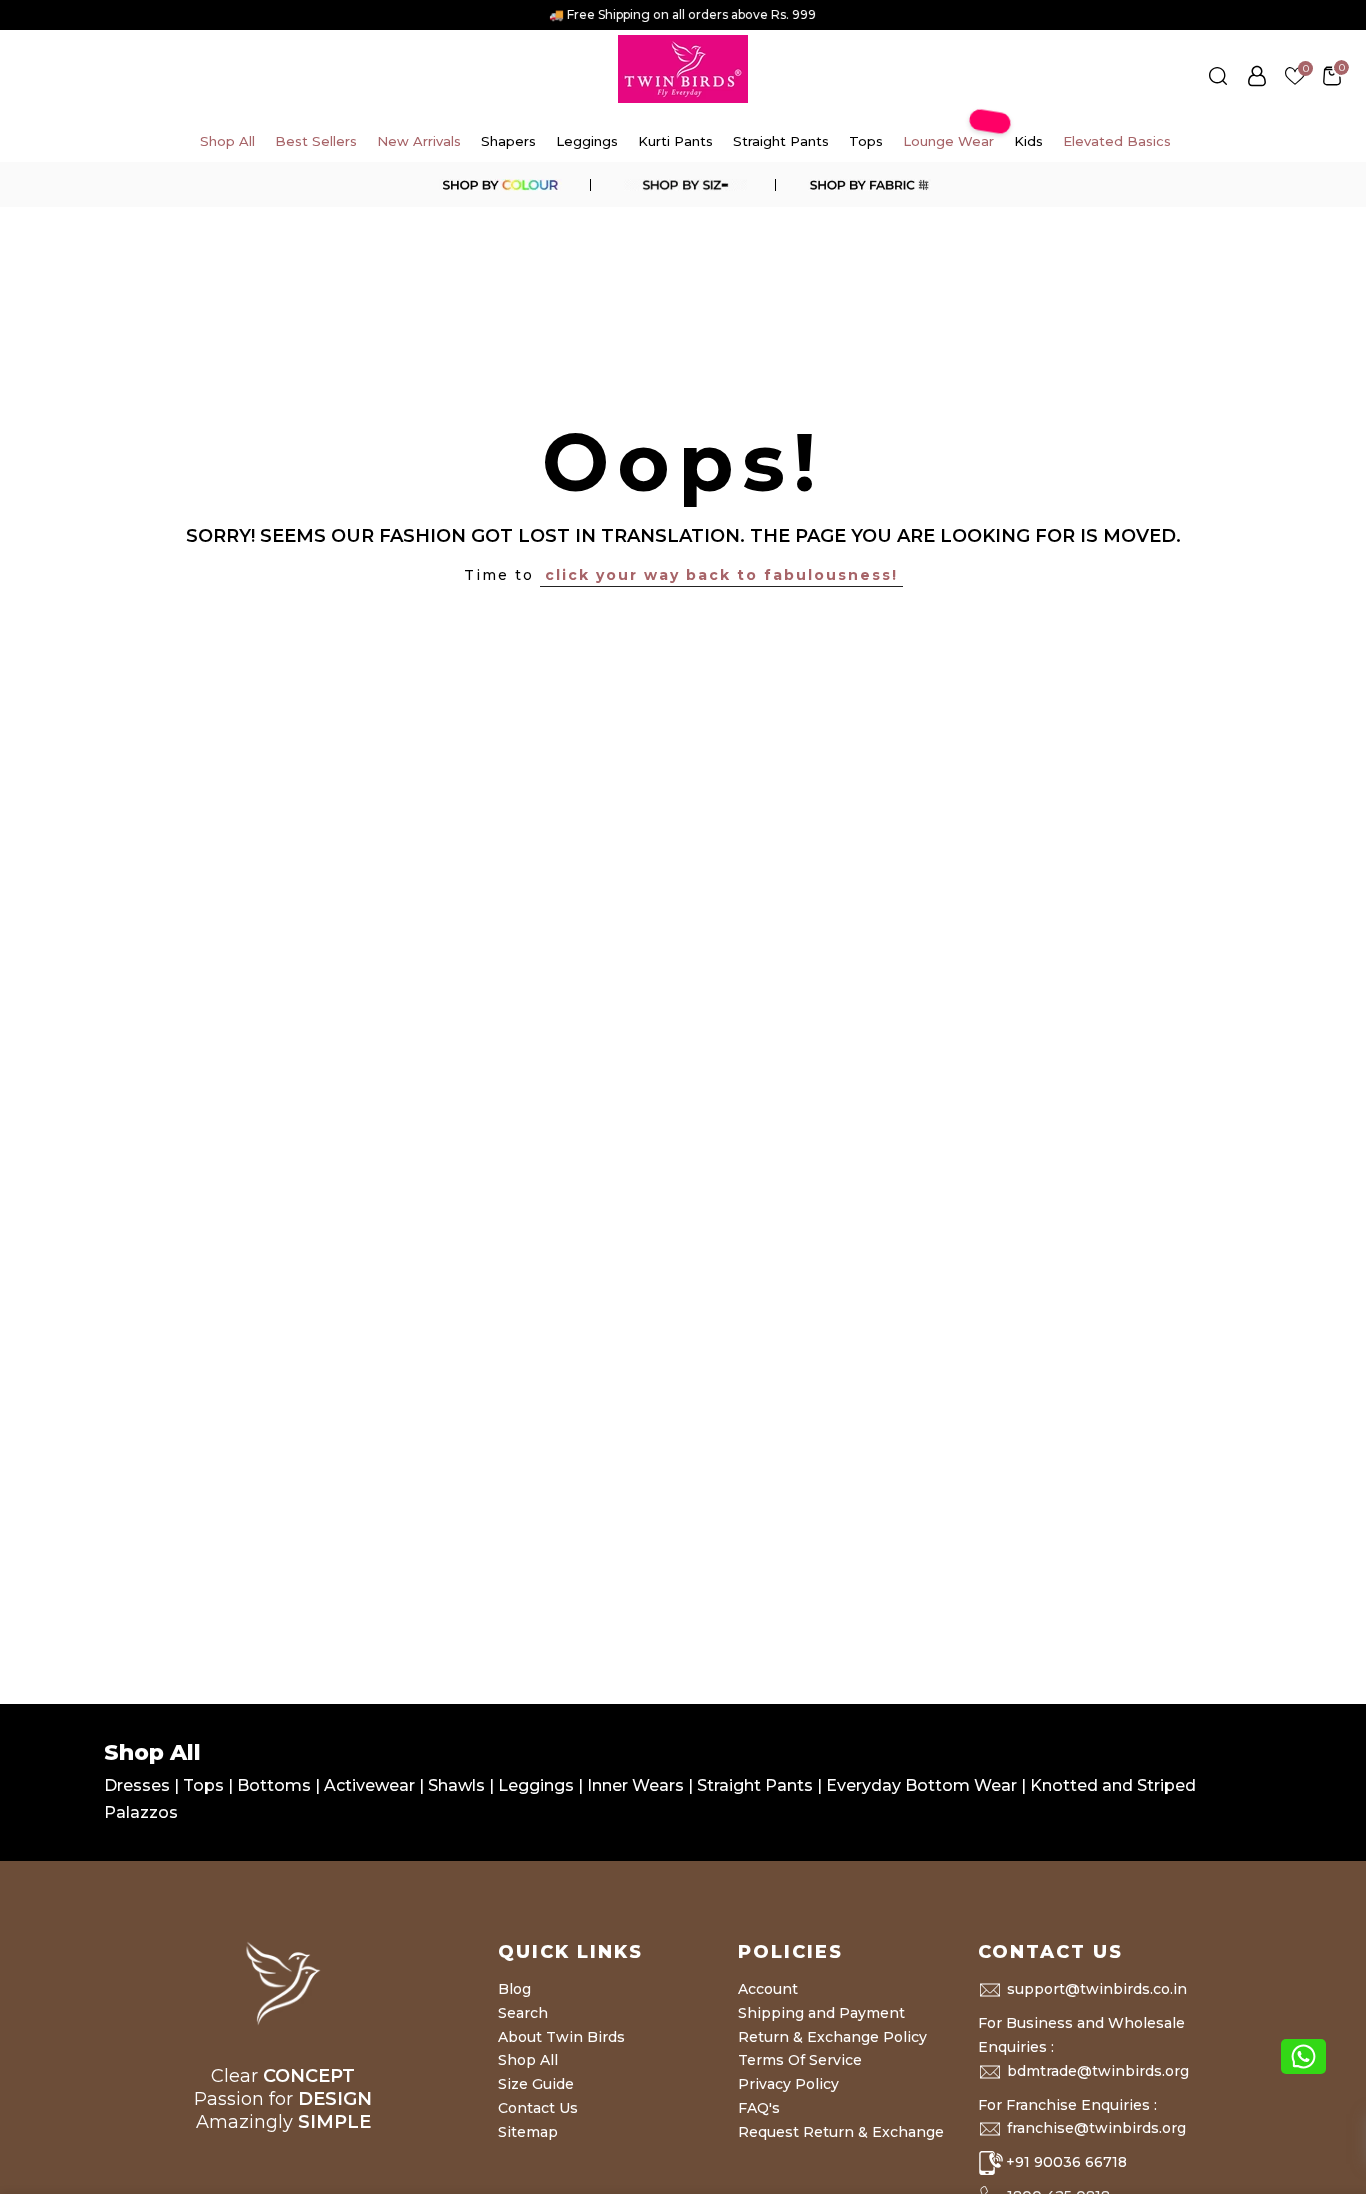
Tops (866, 141)
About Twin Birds (561, 2037)
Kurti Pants (675, 141)
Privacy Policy (788, 2084)
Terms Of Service (800, 2060)
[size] (683, 185)
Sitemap (528, 2132)
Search (523, 2013)
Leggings (587, 141)
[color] (499, 185)
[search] (1218, 76)
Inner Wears (635, 1785)
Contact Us (538, 2108)
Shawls (456, 1785)
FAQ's (759, 2108)
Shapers (508, 141)
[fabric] (867, 185)
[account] (1257, 76)
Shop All (227, 141)
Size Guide (536, 2084)
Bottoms (276, 1785)
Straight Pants (781, 141)
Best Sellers (316, 141)
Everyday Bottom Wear (921, 1785)
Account (768, 1989)
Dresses (139, 1785)
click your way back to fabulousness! (721, 575)
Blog (514, 1989)
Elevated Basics (1117, 141)
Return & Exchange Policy (832, 2037)
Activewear (371, 1785)
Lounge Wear (949, 135)
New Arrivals (419, 141)
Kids (1028, 141)
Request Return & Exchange (841, 2132)
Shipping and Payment (821, 2013)
